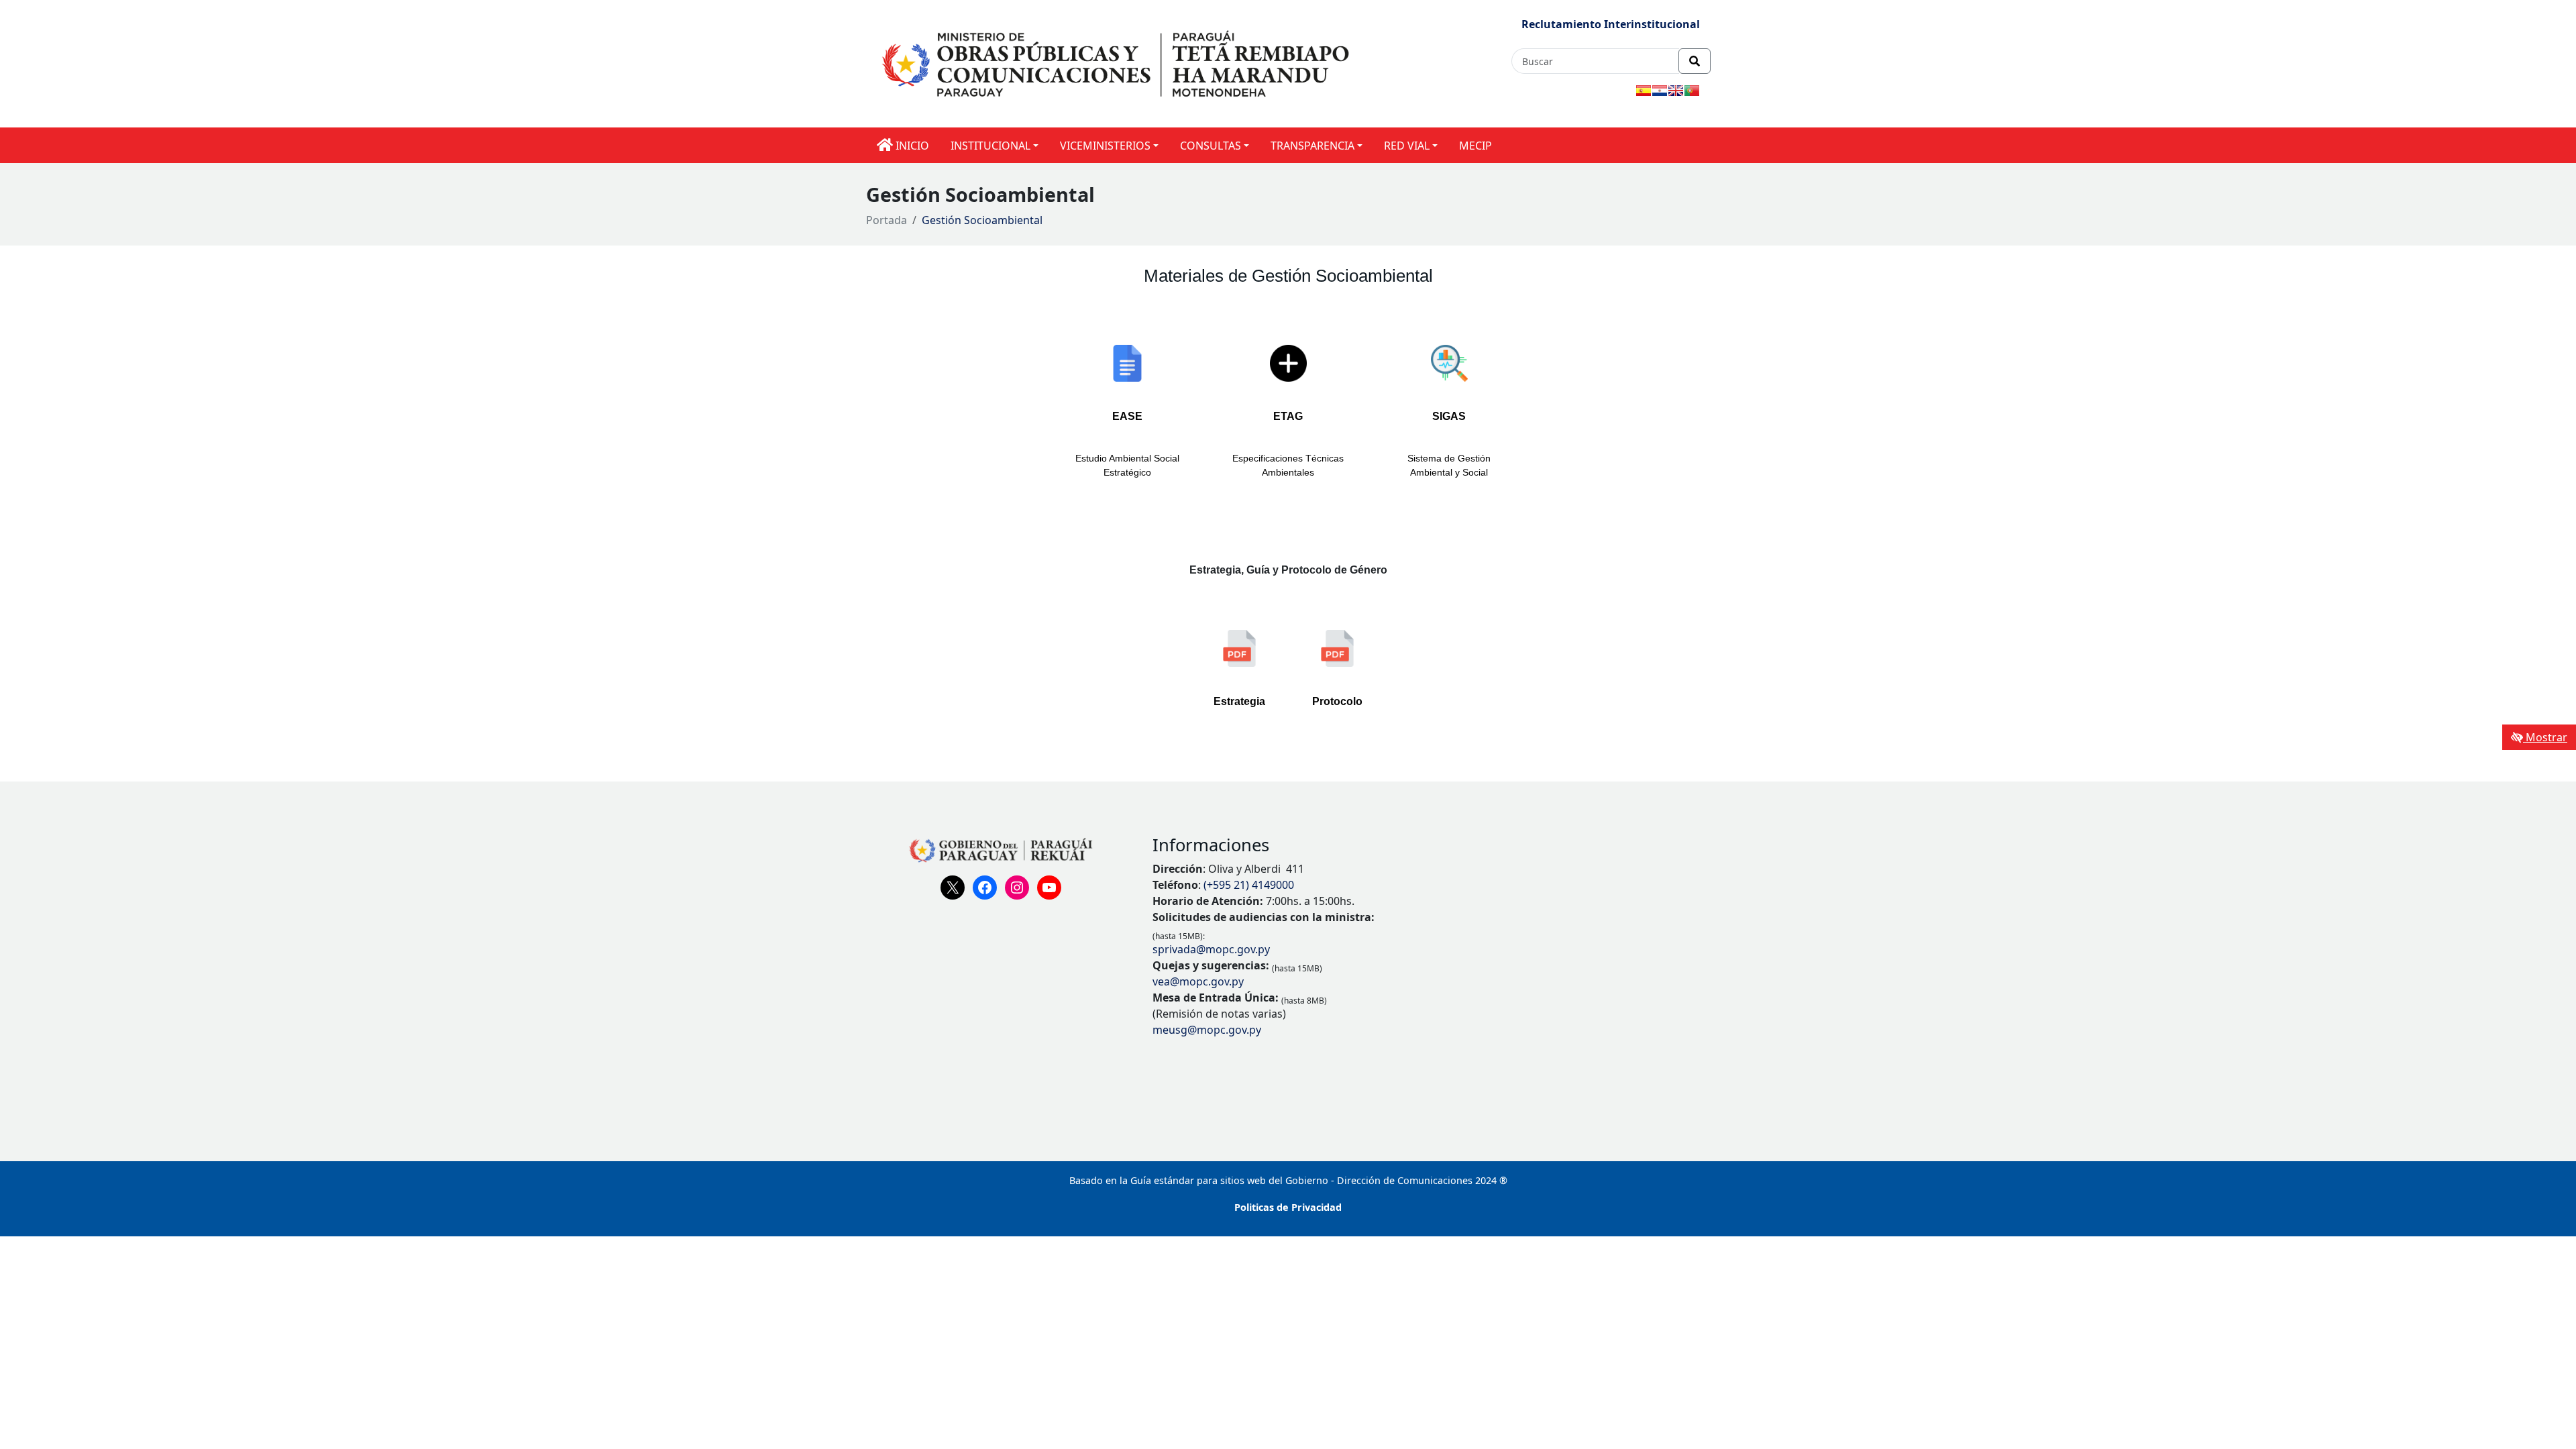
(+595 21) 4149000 (1249, 885)
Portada (887, 220)
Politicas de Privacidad (1288, 1207)
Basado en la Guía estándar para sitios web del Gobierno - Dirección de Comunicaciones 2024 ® (1288, 1180)
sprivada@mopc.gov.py (1211, 949)
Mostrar (2545, 737)
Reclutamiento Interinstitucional (1611, 24)
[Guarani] (1660, 91)
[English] (1676, 91)
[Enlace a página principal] (1118, 63)
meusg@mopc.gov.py (1207, 1030)
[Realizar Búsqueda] (1695, 61)
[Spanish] (1644, 91)
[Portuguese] (1692, 91)
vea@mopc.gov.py (1198, 981)
